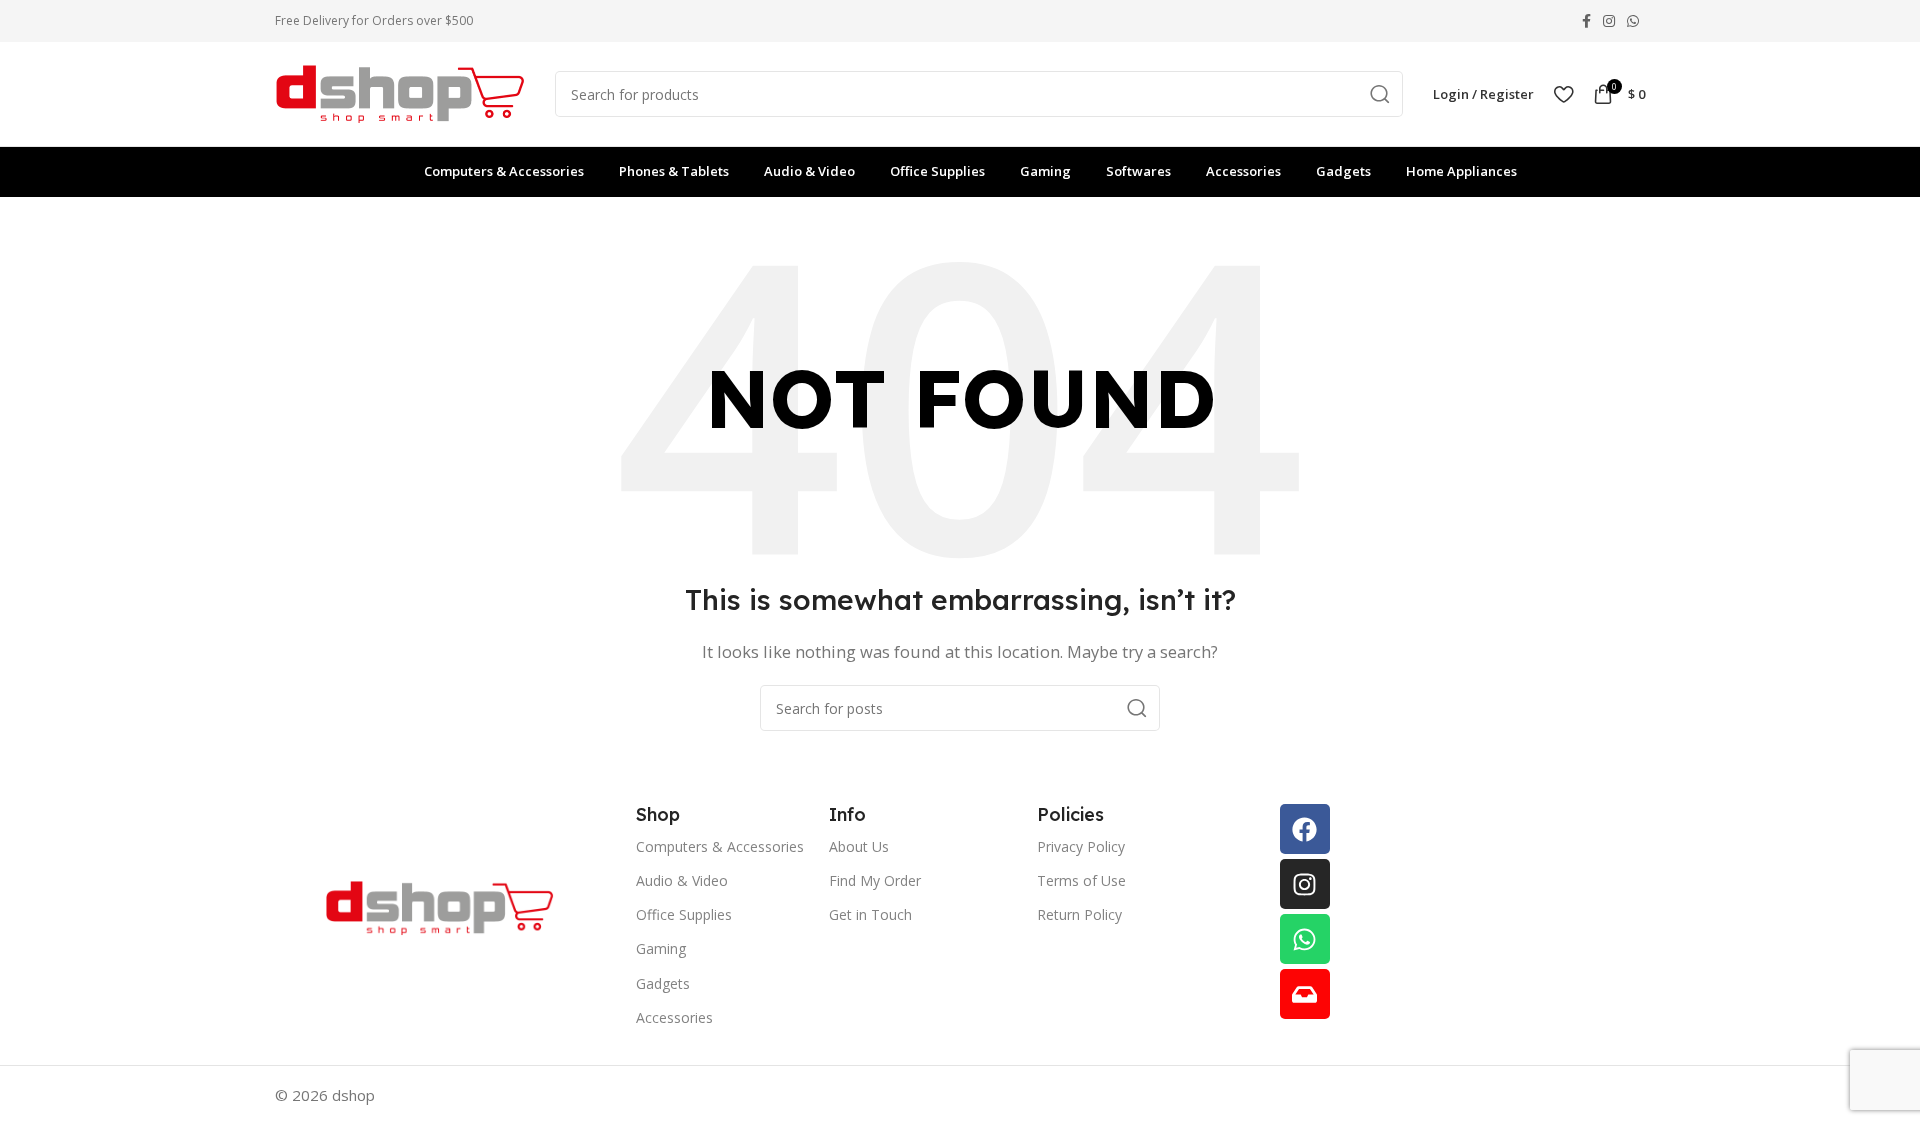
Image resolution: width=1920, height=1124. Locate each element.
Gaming (661, 948)
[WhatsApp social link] (1633, 21)
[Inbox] (1305, 994)
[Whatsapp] (1305, 939)
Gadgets (663, 983)
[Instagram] (1305, 884)
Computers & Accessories (720, 846)
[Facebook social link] (1586, 21)
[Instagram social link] (1609, 21)
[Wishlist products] (1563, 94)
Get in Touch (870, 914)
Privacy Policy (1081, 846)
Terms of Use (1081, 880)
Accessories (674, 1017)
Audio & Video (682, 880)
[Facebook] (1305, 829)
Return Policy (1079, 914)
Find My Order (875, 880)
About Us (859, 846)
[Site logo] (400, 92)
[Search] (1380, 94)
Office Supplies (684, 914)
